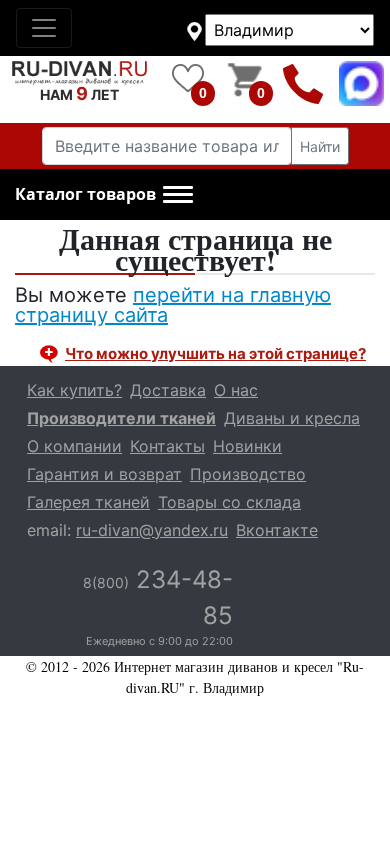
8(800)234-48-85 (303, 83)
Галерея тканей (88, 502)
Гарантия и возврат (104, 474)
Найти (320, 146)
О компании (74, 446)
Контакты (167, 446)
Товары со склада (229, 502)
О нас (236, 390)
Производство (248, 474)
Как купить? (74, 390)
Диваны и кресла (292, 418)
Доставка (168, 390)
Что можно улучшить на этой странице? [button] (215, 353)
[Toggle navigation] (44, 28)
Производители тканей (121, 418)
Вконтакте (277, 530)
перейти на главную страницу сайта (173, 305)
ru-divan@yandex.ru (152, 530)
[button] (104, 195)
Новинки (247, 446)
